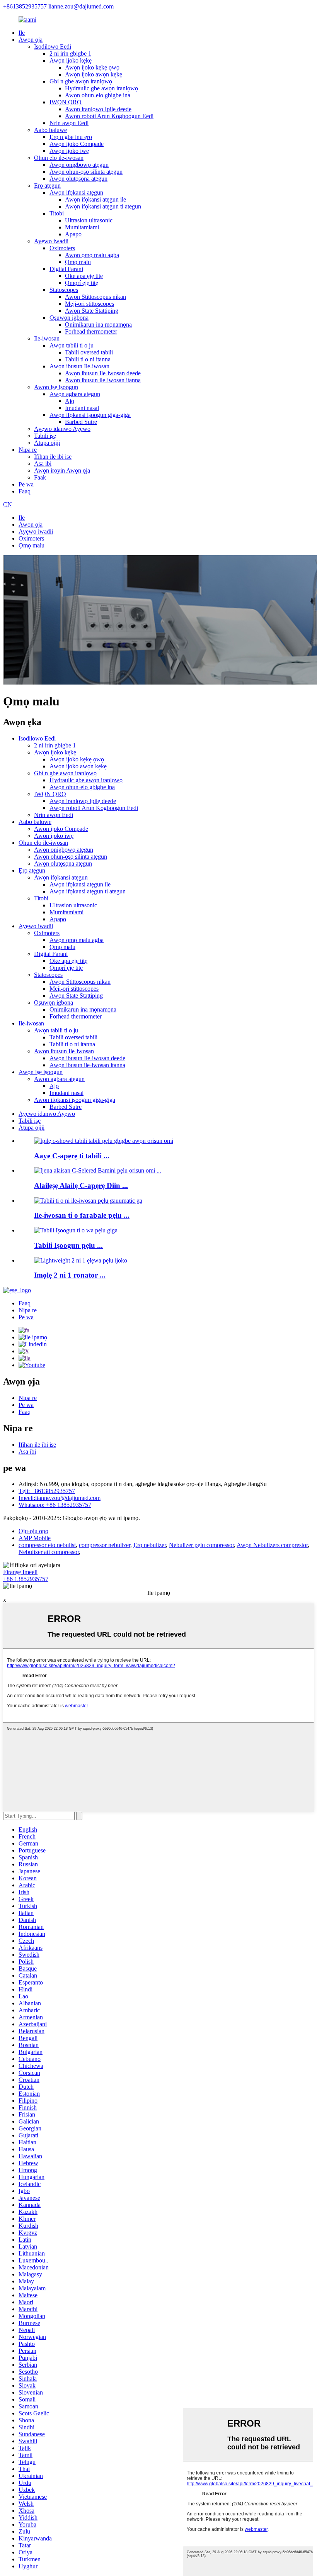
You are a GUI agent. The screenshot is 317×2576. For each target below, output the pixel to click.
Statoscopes (64, 290)
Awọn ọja (31, 40)
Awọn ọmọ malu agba (92, 255)
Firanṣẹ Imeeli (20, 1572)
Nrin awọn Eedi (69, 123)
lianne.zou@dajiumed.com (81, 6)
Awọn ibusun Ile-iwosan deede (103, 373)
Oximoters (62, 248)
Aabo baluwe (50, 130)
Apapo (73, 234)
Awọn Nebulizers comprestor (272, 1545)
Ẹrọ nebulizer (150, 1545)
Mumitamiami (82, 227)
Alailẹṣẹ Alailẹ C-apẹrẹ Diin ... (81, 1185)
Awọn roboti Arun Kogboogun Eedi (109, 116)
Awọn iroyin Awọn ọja (62, 470)
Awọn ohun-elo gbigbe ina (98, 95)
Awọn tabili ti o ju (72, 345)
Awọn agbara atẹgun (75, 394)
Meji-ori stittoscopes (89, 304)
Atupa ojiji (47, 443)
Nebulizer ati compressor (49, 1552)
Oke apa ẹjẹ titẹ (84, 276)
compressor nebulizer (105, 1545)
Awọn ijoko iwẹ (69, 151)
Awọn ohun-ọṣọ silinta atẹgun (86, 172)
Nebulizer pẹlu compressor (201, 1545)
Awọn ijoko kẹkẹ (71, 60)
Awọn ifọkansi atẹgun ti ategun (103, 206)
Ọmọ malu (78, 262)
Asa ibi (43, 464)
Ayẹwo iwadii (51, 241)
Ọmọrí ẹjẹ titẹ (82, 283)
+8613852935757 (25, 6)
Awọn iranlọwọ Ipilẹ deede (98, 109)
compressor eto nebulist (47, 1545)
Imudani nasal (82, 408)
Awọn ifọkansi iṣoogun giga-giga (90, 415)
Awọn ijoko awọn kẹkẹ (94, 74)
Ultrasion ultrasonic (89, 220)
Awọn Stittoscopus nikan (95, 297)
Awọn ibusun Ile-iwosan (79, 366)
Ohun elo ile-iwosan (59, 158)
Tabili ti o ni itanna (88, 359)
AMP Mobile (35, 1538)
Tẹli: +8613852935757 (47, 1491)
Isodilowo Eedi (53, 47)
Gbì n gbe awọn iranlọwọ (81, 81)
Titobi (57, 213)
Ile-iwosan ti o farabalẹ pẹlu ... (82, 1215)
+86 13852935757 (26, 1579)
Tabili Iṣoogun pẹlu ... (68, 1245)
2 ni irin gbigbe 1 (70, 53)
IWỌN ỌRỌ (66, 102)
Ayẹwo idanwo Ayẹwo (62, 429)
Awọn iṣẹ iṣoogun (56, 387)
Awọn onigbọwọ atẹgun (79, 165)
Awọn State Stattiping (92, 311)
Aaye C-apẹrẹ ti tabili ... (72, 1156)
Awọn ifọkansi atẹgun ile (95, 199)
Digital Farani (66, 269)
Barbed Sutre (81, 422)
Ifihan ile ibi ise (53, 457)
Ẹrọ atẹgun (47, 186)
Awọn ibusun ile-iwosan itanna (103, 380)
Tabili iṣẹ (45, 436)
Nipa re (28, 450)
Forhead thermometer (91, 331)
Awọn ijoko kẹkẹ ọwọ (92, 67)
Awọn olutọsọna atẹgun (78, 179)
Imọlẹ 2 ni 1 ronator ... (70, 1275)
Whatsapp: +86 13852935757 (55, 1505)
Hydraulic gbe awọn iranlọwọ (101, 88)
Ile (22, 33)
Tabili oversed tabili (89, 352)
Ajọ (70, 401)
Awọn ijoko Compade (77, 144)
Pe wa (26, 484)
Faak (40, 477)
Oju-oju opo (33, 1531)
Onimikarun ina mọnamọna (98, 325)
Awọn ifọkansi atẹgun (76, 192)
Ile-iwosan (47, 338)
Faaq (25, 491)
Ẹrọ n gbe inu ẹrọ (71, 137)
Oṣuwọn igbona (69, 318)
